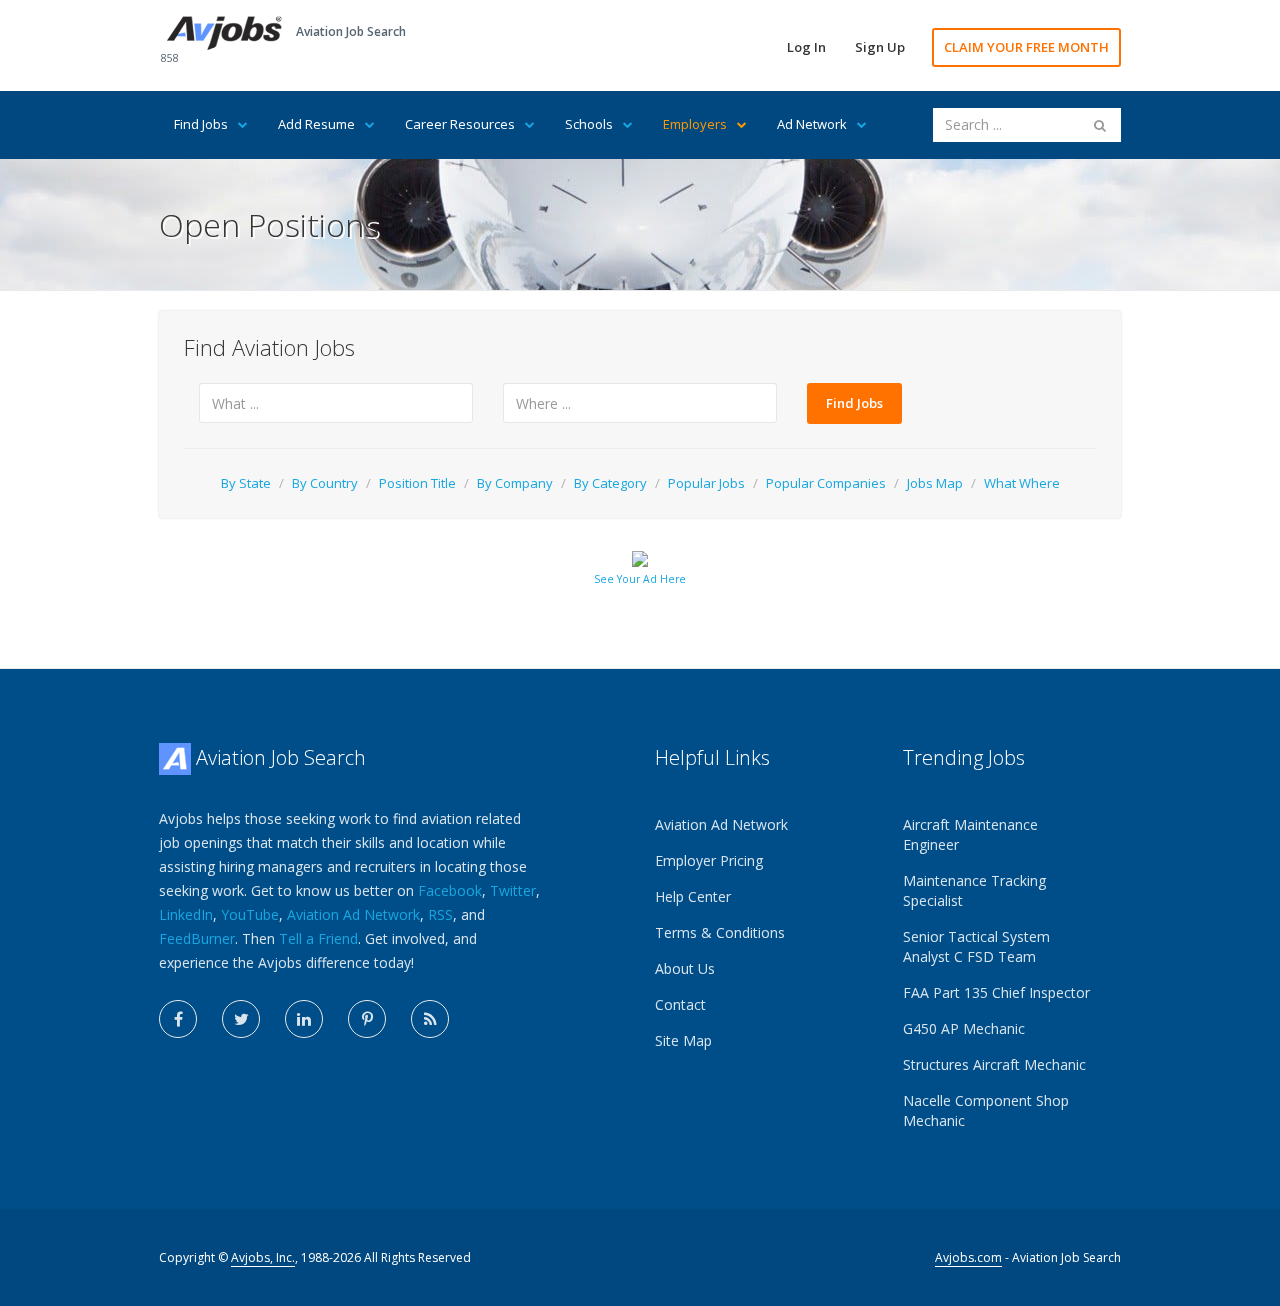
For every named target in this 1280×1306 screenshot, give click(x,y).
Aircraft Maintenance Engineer (970, 834)
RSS (440, 914)
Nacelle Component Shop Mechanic (986, 1110)
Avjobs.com (968, 1257)
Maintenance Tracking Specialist (974, 890)
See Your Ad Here (640, 579)
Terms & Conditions (720, 932)
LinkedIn (186, 914)
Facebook (450, 890)
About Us (685, 968)
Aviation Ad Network (353, 914)
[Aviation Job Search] (224, 31)
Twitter (513, 890)
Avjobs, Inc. (263, 1257)
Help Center (693, 896)
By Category (610, 483)
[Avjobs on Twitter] (241, 1019)
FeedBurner (197, 938)
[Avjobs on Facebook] (178, 1019)
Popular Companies (826, 483)
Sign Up (880, 47)
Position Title (417, 483)
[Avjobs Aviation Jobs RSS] (430, 1019)
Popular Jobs (706, 483)
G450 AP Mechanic (964, 1028)
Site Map (683, 1040)
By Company (515, 483)
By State (246, 483)
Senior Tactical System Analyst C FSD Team (976, 946)
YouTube (250, 914)
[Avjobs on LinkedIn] (304, 1019)
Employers (695, 124)
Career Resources (460, 124)
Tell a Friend (318, 938)
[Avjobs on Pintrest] (367, 1019)
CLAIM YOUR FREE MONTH (1026, 47)
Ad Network (812, 124)
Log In (806, 47)
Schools (589, 124)
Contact (680, 1004)
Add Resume (316, 124)
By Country (325, 483)
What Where (1022, 483)
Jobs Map (935, 483)
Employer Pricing (709, 860)
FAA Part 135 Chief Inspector (996, 992)
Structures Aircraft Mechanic (994, 1064)
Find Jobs (201, 124)
